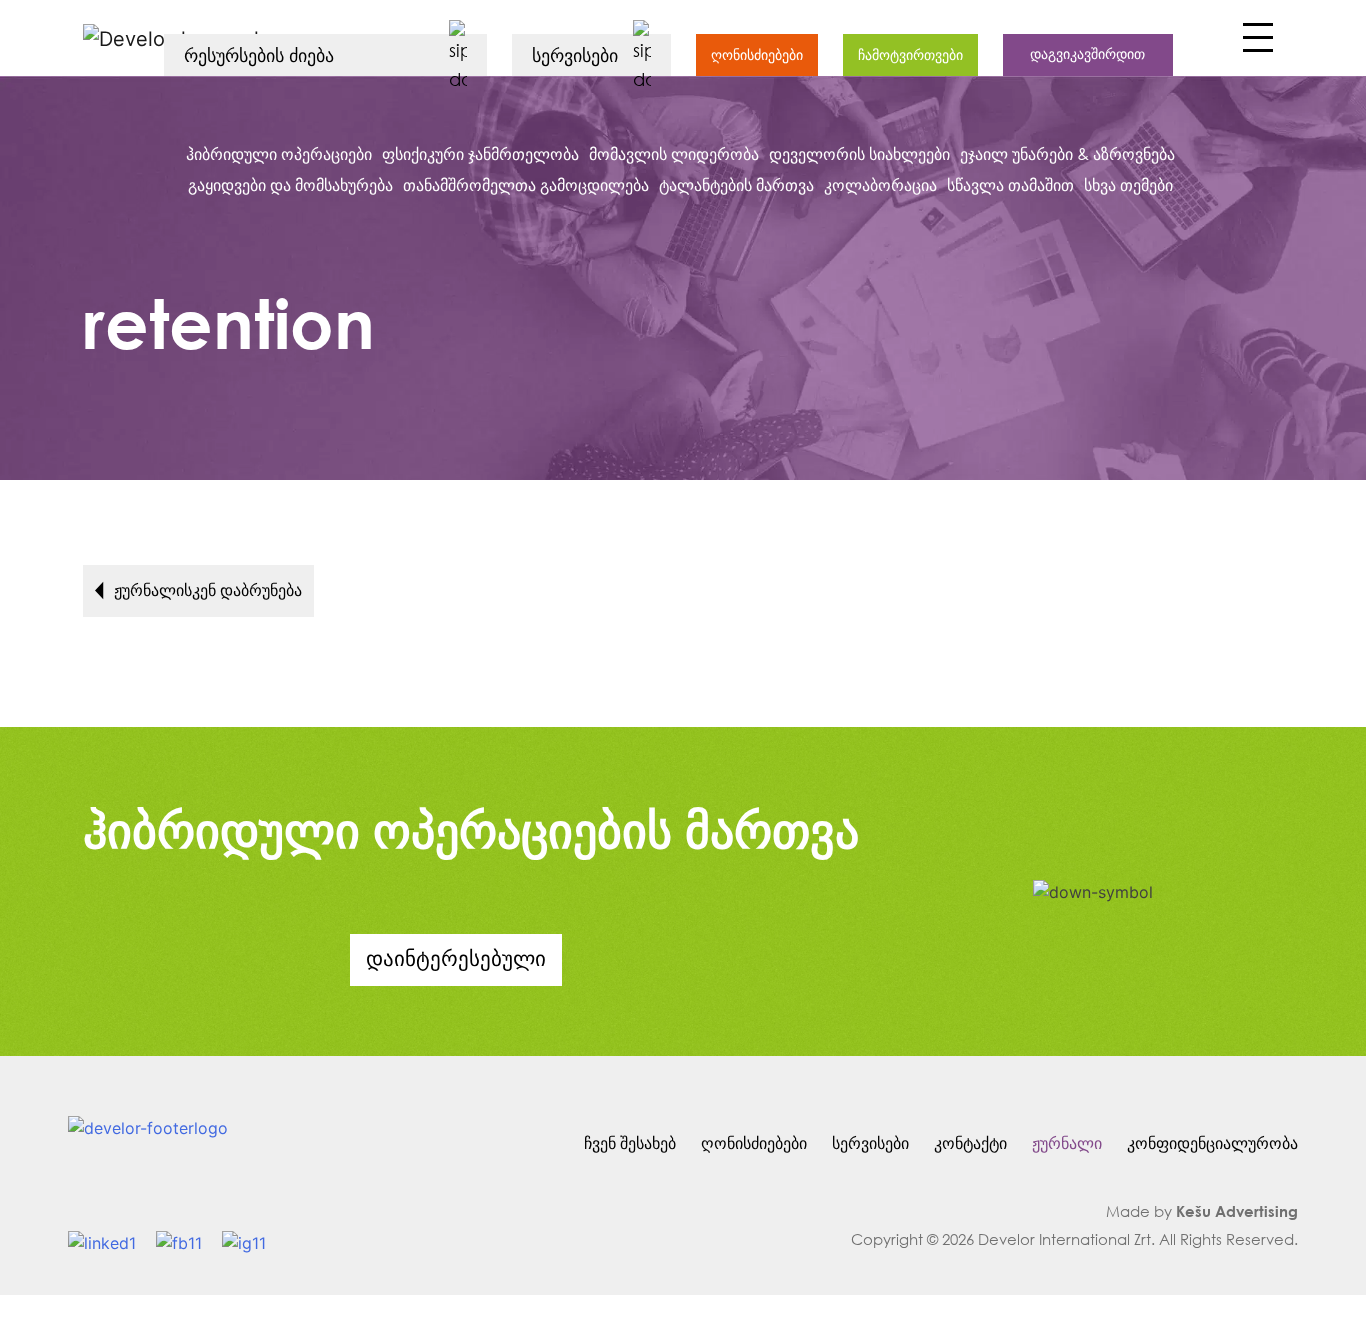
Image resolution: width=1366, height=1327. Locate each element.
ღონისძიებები (757, 54)
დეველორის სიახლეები (859, 153)
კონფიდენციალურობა (1212, 1142)
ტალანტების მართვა (736, 184)
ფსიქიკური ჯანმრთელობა (480, 153)
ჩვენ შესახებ (630, 1142)
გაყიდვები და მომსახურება (290, 184)
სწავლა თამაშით (1010, 184)
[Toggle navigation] (1255, 43)
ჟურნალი (1067, 1142)
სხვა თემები (1128, 184)
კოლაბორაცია (880, 184)
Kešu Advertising (1237, 1211)
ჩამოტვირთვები (910, 54)
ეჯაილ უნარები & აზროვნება (1067, 153)
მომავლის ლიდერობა (674, 153)
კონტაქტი (970, 1142)
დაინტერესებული (456, 958)
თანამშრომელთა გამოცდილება (526, 184)
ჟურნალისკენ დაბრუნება (208, 589)
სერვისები (870, 1142)
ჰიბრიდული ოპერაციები (279, 153)
